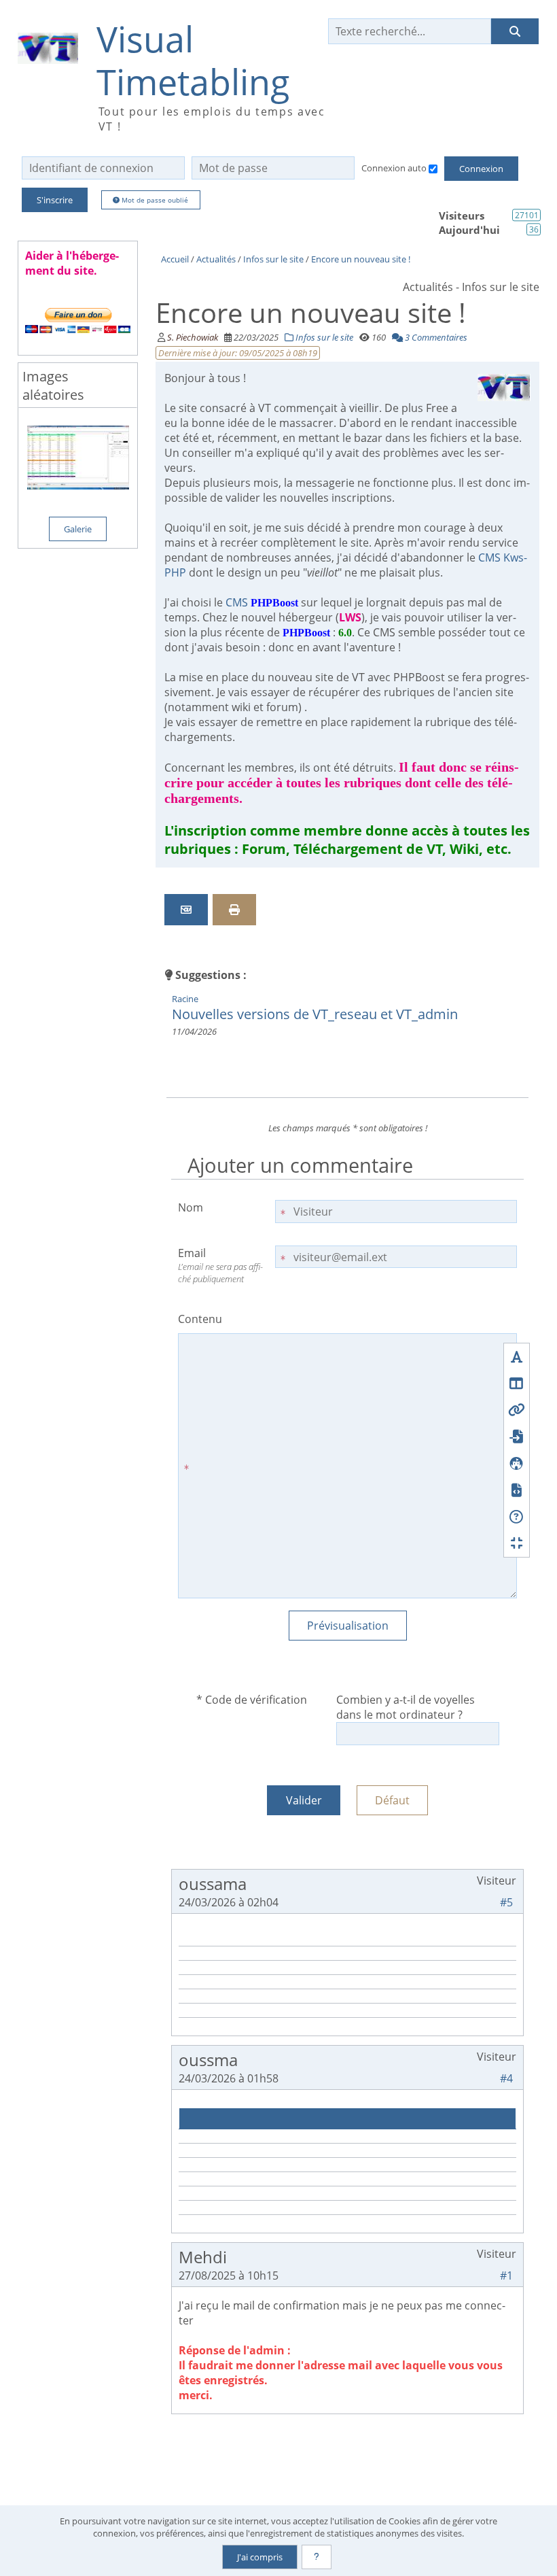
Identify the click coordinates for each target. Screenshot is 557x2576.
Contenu (200, 1319)
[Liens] (517, 1410)
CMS (262, 602)
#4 (506, 2078)
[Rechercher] (515, 31)
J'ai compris (260, 2557)
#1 (506, 2276)
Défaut (392, 1800)
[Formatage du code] (517, 1490)
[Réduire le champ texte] (517, 1543)
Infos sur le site (323, 337)
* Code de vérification (252, 1700)
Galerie (78, 529)
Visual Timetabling (193, 61)
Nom (191, 1207)
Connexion (481, 169)
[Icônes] (517, 1463)
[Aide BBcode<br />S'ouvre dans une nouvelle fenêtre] (517, 1516)
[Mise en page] (517, 1383)
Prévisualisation (348, 1626)
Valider (304, 1800)
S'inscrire (55, 200)
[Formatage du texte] (517, 1357)
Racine (185, 999)
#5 (506, 1902)
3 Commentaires (435, 337)
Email (220, 1265)
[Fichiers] (517, 1436)
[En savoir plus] (317, 2557)
